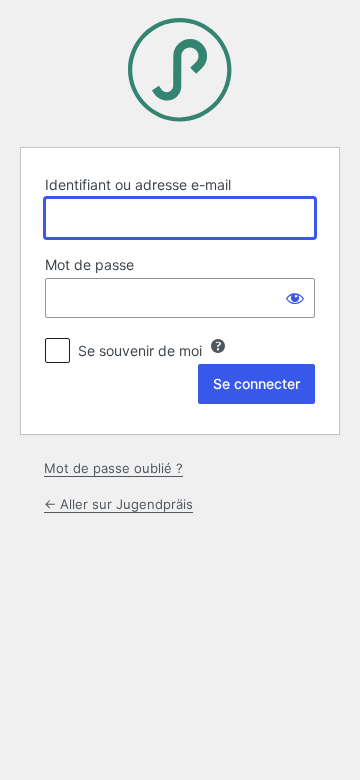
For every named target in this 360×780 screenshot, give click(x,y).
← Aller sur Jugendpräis (118, 504)
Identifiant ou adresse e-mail (138, 184)
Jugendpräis (180, 70)
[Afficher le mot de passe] (295, 298)
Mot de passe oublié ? (113, 468)
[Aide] (218, 346)
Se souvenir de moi (140, 350)
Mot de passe (89, 264)
